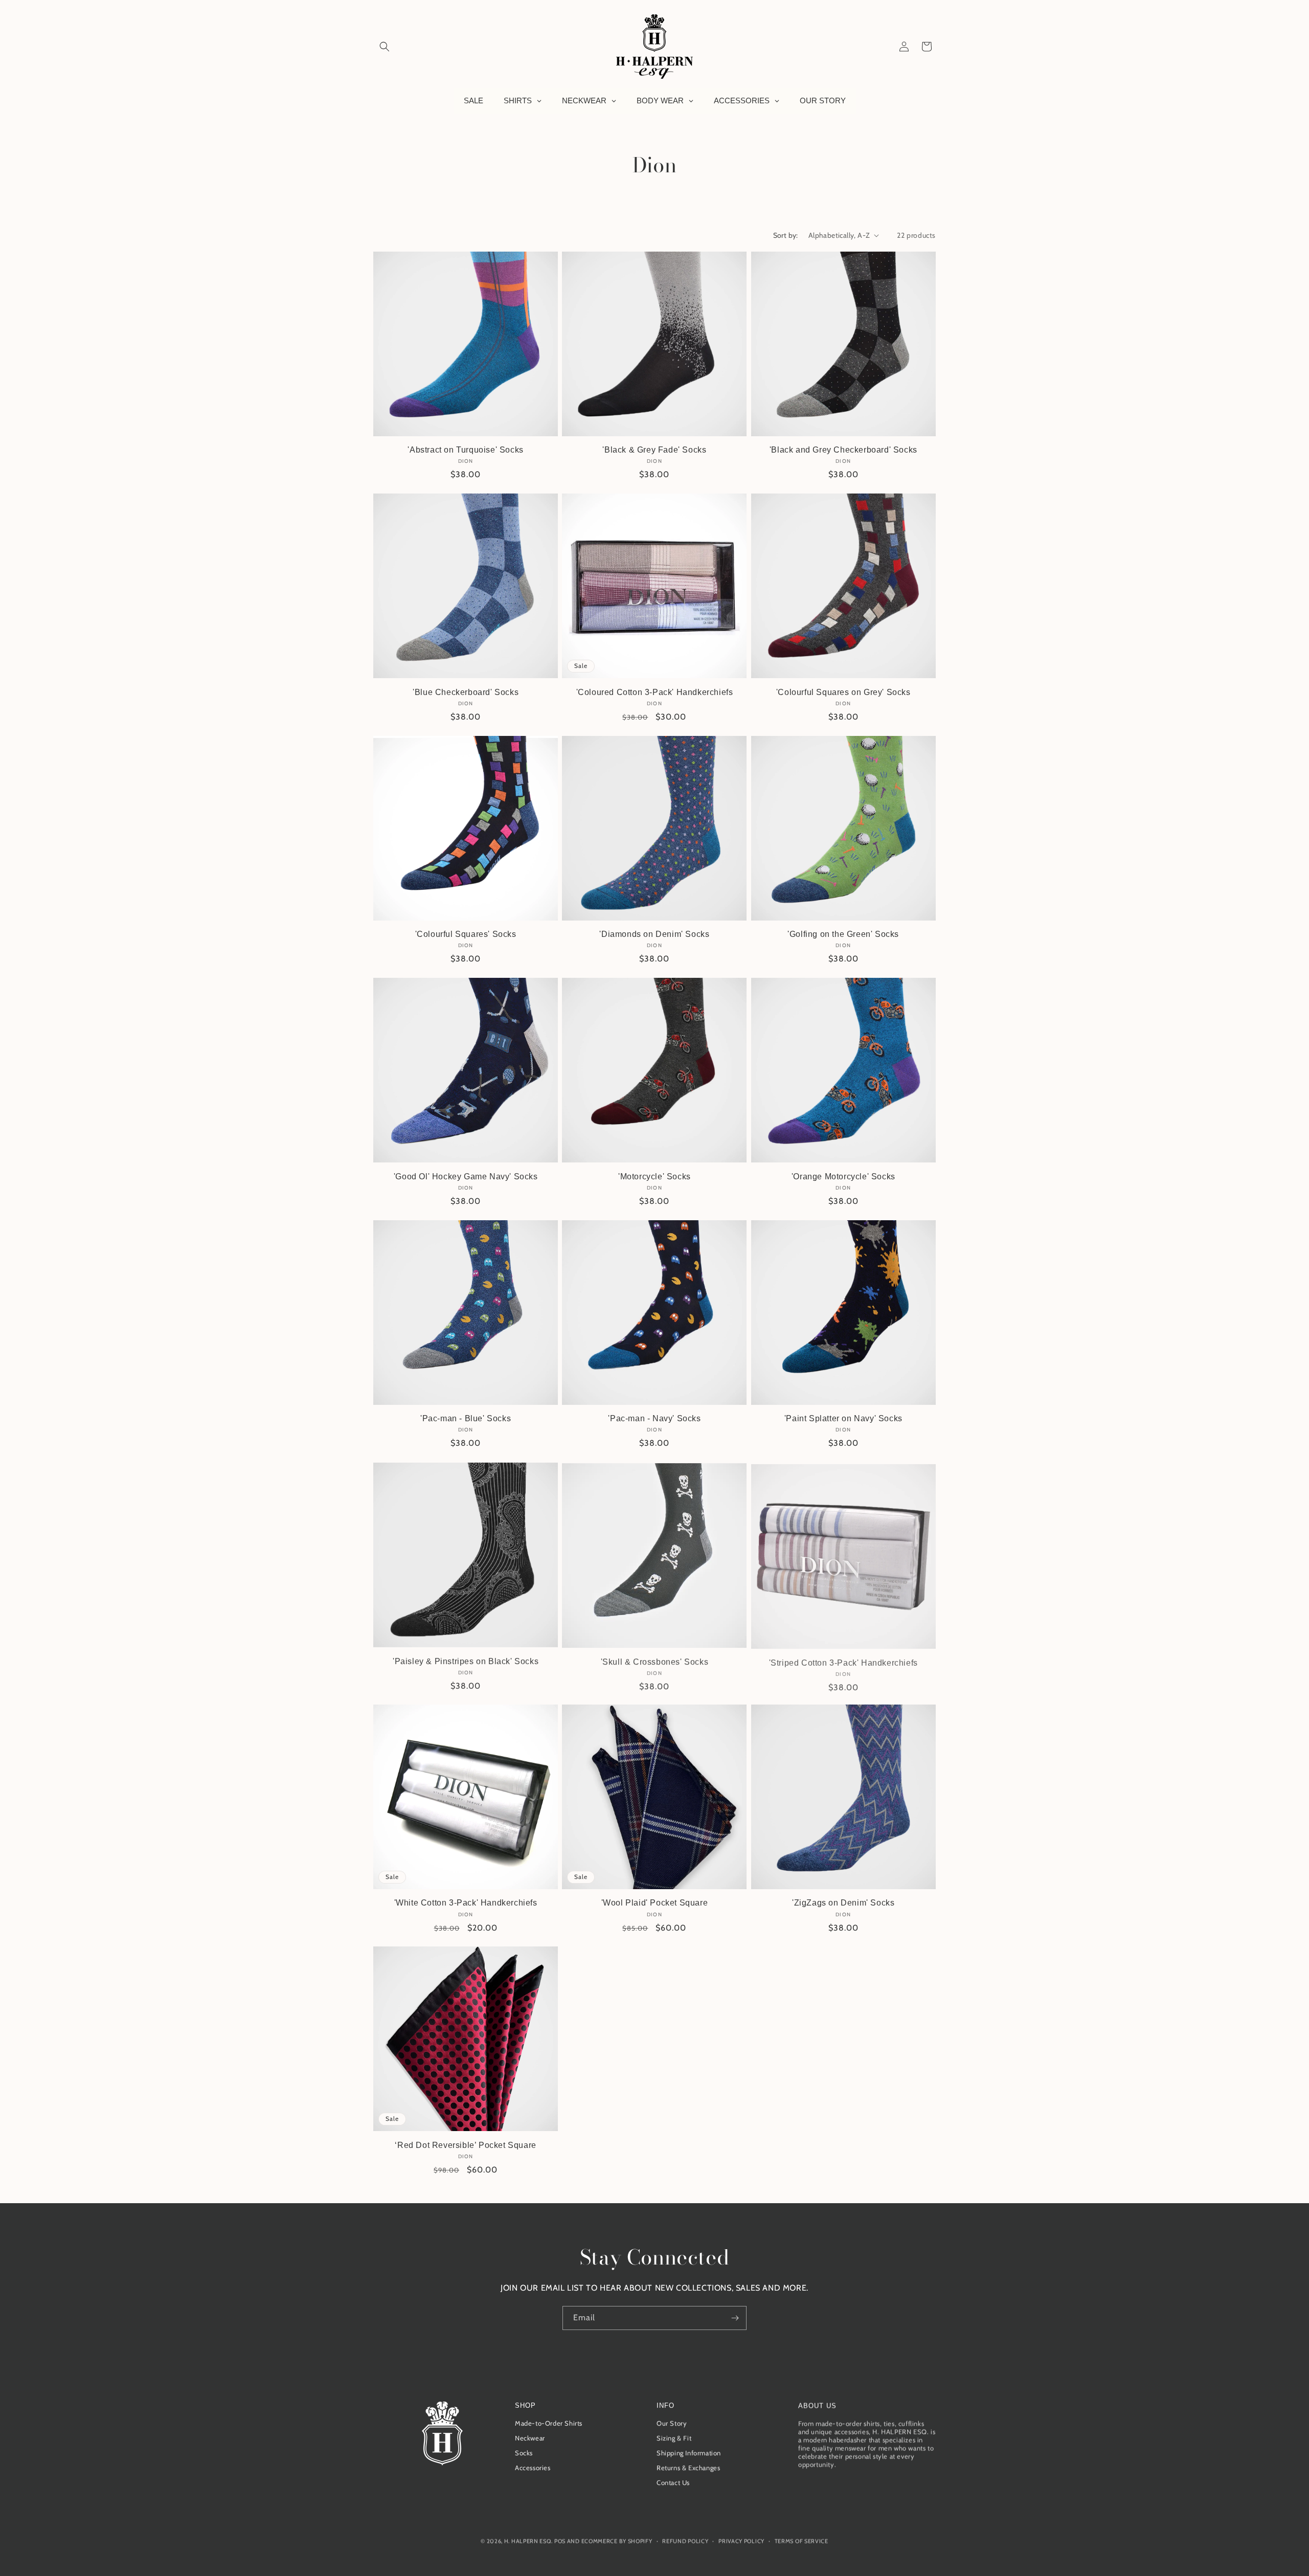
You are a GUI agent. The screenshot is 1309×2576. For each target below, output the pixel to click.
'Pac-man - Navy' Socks (654, 1418)
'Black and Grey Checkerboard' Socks (843, 450)
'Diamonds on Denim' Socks (654, 934)
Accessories (533, 2468)
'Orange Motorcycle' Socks (843, 1176)
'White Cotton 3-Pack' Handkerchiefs (466, 1903)
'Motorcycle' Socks (654, 1176)
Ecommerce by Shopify (617, 2540)
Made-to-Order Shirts (549, 2423)
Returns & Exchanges (688, 2468)
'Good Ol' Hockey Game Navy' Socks (466, 1176)
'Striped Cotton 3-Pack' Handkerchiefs (843, 1661)
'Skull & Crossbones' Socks (655, 1661)
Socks (524, 2453)
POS (560, 2540)
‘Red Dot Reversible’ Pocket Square (465, 2145)
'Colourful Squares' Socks (466, 934)
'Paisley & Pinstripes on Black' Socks (466, 1661)
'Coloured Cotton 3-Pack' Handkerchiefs (655, 692)
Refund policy (685, 2540)
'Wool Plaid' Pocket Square (655, 1903)
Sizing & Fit (674, 2438)
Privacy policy (741, 2540)
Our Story (672, 2423)
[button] (385, 47)
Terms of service (802, 2540)
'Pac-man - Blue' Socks (466, 1418)
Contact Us (673, 2482)
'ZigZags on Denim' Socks (843, 1903)
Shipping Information (689, 2453)
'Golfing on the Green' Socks (843, 934)
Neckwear (530, 2438)
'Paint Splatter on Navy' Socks (843, 1418)
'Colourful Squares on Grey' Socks (843, 692)
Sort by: (786, 235)
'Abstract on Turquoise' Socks (465, 450)
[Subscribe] (735, 2318)
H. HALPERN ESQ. (528, 2540)
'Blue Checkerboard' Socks (466, 692)
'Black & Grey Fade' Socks (654, 450)
